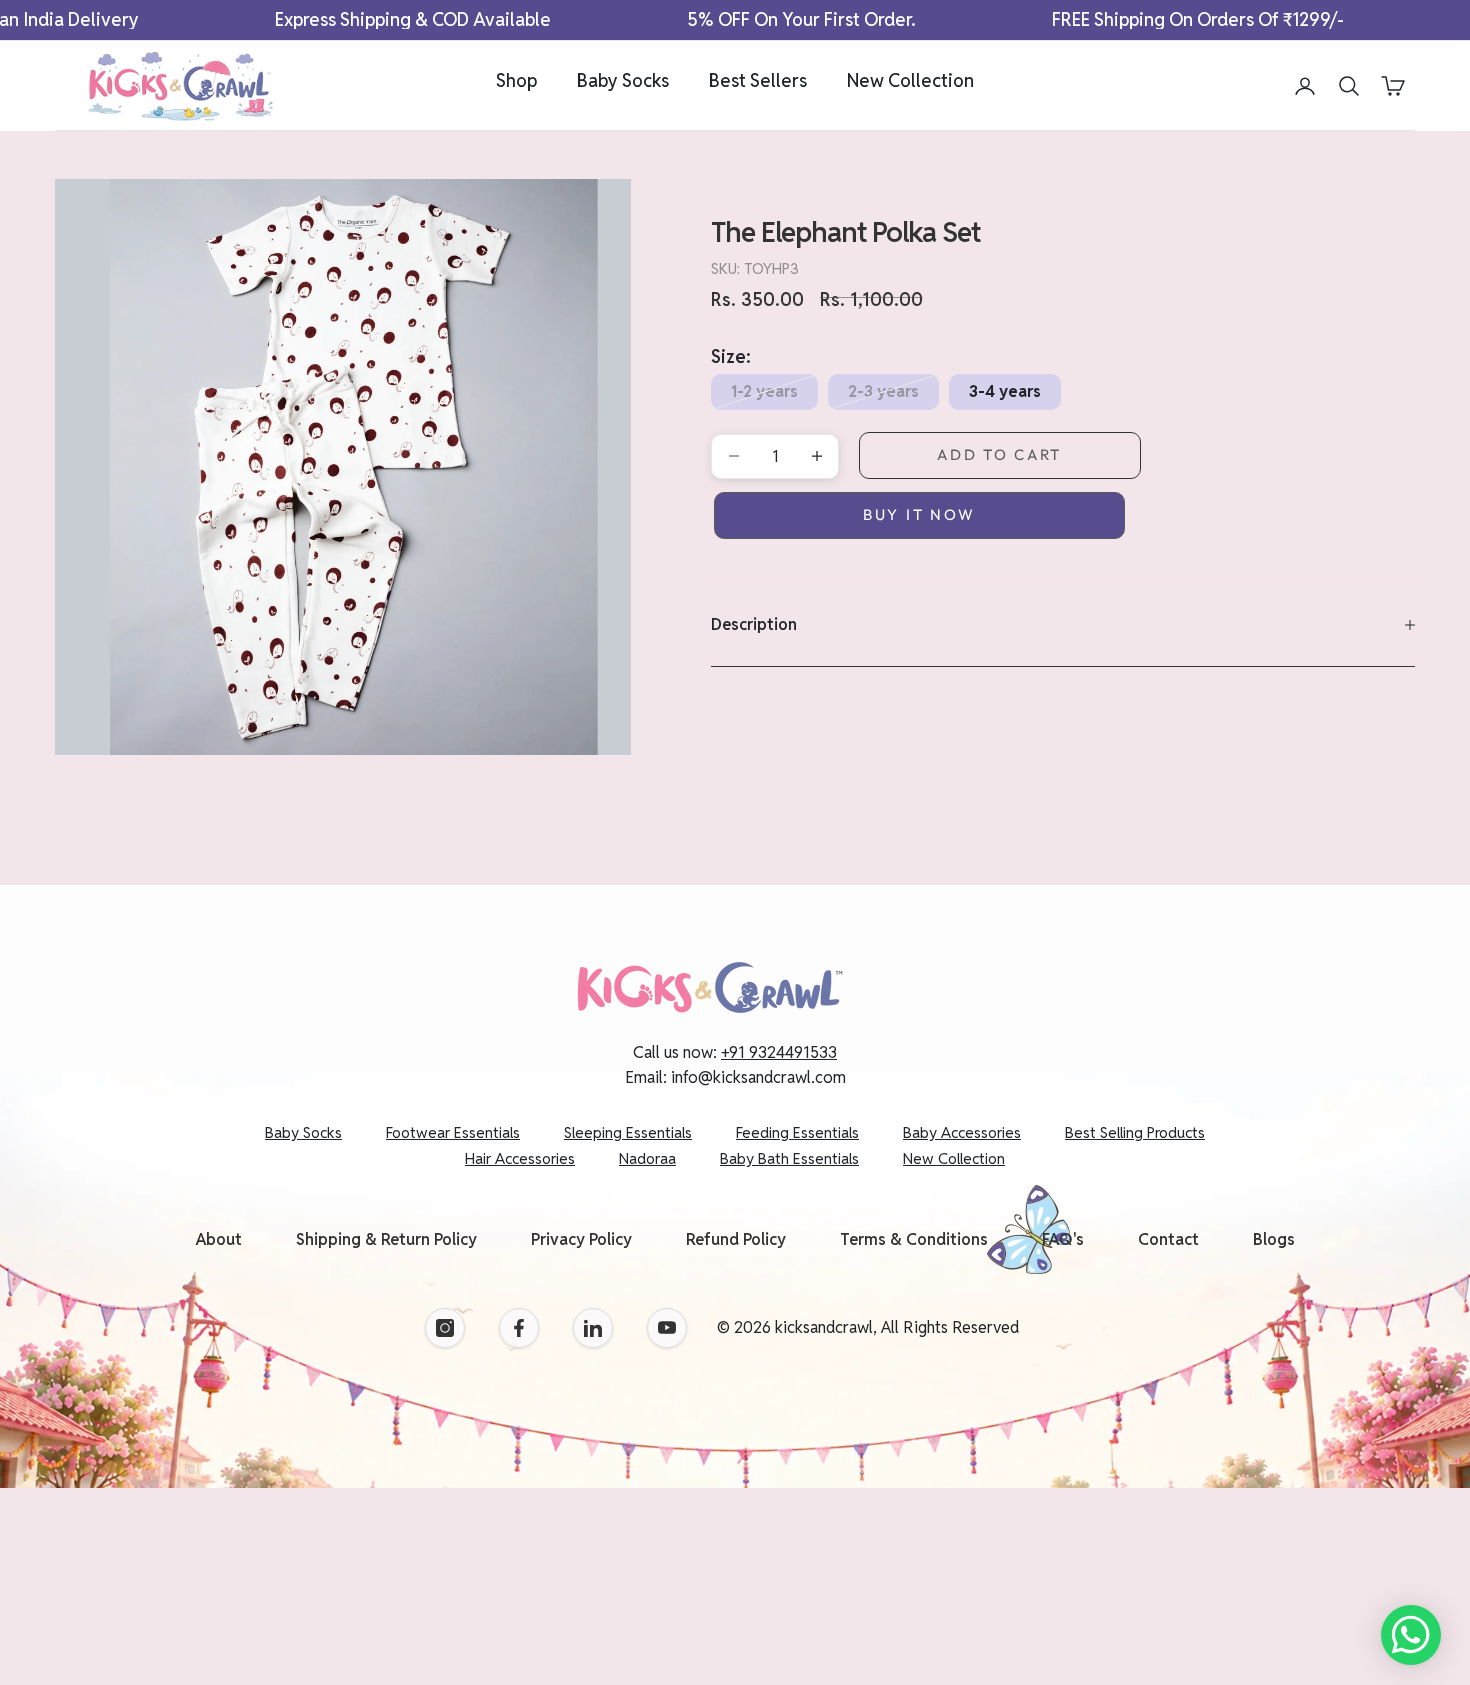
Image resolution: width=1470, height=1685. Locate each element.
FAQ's (1063, 1239)
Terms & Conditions (914, 1239)
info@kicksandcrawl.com (758, 1077)
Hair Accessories (520, 1158)
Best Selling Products (1135, 1132)
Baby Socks (623, 80)
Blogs (1274, 1239)
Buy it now (919, 514)
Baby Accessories (962, 1132)
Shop (516, 80)
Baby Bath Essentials (789, 1158)
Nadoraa (647, 1158)
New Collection (910, 80)
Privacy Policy (581, 1239)
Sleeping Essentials (628, 1132)
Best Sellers (758, 80)
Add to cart (999, 454)
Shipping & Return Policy (386, 1239)
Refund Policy (736, 1239)
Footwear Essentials (453, 1132)
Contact (1168, 1239)
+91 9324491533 (779, 1052)
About (219, 1239)
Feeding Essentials (797, 1132)
